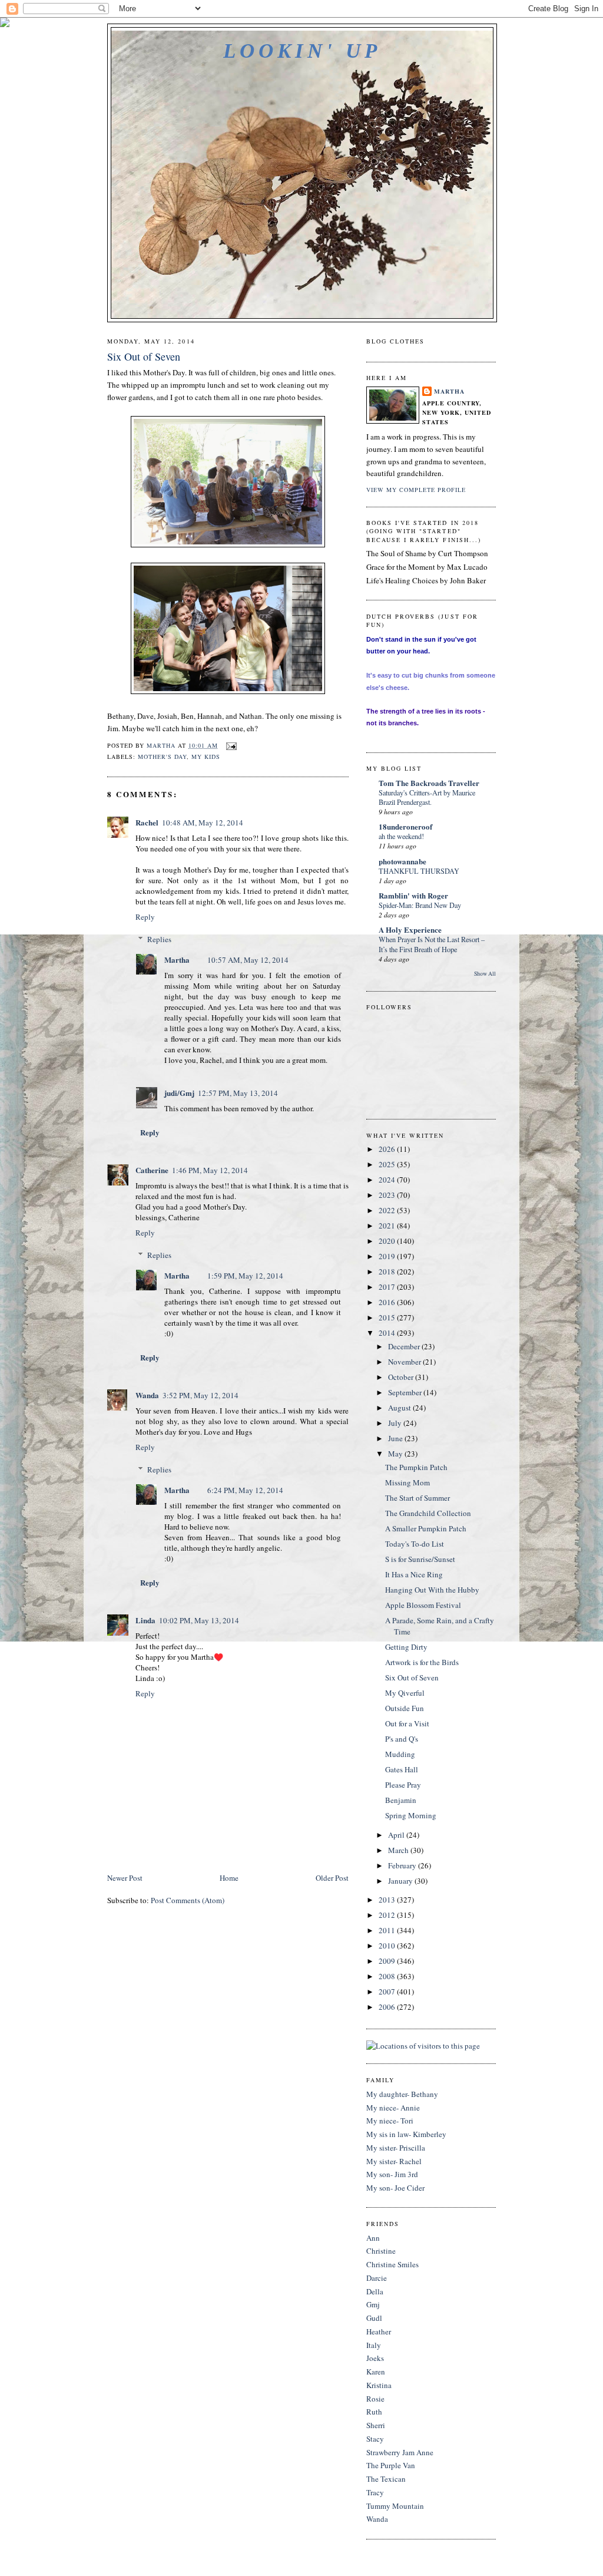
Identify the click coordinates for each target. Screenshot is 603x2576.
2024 (388, 1180)
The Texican (386, 2479)
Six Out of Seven (412, 1677)
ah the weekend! (401, 836)
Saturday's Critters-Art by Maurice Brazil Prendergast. (427, 797)
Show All (485, 974)
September (406, 1392)
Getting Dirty (406, 1647)
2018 (388, 1272)
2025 (388, 1164)
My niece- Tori (390, 2121)
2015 (388, 1317)
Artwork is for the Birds (422, 1662)
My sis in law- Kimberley (406, 2134)
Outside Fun (405, 1708)
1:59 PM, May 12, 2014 (245, 1276)
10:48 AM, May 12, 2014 (203, 823)
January (401, 1881)
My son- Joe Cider (395, 2188)
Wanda (147, 1395)
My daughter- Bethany (402, 2094)
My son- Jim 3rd (392, 2174)
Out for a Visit (407, 1723)
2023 (388, 1195)
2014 (388, 1333)
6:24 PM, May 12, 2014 (245, 1490)
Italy (374, 2345)
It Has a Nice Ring (414, 1574)
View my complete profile (416, 490)
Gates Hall (402, 1769)
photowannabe (402, 861)
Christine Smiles (392, 2264)
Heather (379, 2331)
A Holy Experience (410, 929)
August (400, 1408)
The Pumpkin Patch (416, 1467)
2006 (388, 2007)
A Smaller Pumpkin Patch (426, 1528)
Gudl (374, 2318)
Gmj (373, 2304)
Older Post (332, 1878)
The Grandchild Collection (428, 1513)
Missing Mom (407, 1482)
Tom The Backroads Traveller (429, 783)
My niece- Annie (393, 2108)
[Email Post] (231, 745)
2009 (388, 1961)
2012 (388, 1915)
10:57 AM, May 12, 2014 (248, 960)
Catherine (152, 1170)
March (399, 1850)
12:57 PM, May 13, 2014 (238, 1093)
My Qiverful (405, 1693)
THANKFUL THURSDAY (419, 871)
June (396, 1438)
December (405, 1346)
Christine (381, 2251)
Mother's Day (162, 757)
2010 (388, 1946)
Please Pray (403, 1785)
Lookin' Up (302, 51)
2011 (388, 1930)
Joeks (375, 2358)
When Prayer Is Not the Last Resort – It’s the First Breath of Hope (432, 944)
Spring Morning (411, 1815)
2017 (388, 1287)
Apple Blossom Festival (423, 1605)
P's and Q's (402, 1739)
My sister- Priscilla (396, 2148)
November (405, 1362)
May (396, 1454)
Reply (145, 917)
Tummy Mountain (395, 2506)
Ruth (374, 2412)
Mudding (400, 1754)
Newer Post (125, 1878)
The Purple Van (391, 2465)
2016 (388, 1302)
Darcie (377, 2278)
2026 (388, 1149)
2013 (388, 1900)
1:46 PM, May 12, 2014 (210, 1170)
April (397, 1835)
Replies (159, 939)
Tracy (375, 2492)
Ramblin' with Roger (413, 895)
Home (229, 1878)
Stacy (375, 2439)
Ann (373, 2238)
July (396, 1423)
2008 (388, 1976)
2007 (388, 1992)
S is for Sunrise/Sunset (420, 1559)
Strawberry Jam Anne (400, 2452)
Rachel (147, 822)
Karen (376, 2372)
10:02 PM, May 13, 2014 (199, 1620)
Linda (145, 1620)
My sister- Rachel (394, 2161)
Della (375, 2291)
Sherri (376, 2425)
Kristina (379, 2385)
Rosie (375, 2399)
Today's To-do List (415, 1544)
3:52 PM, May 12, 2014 (201, 1395)
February (403, 1865)
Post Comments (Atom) (188, 1900)
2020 (388, 1241)
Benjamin (401, 1800)
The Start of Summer (418, 1498)
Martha (177, 960)
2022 (388, 1210)
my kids (206, 757)
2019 (388, 1256)
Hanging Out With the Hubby (432, 1590)
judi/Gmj (179, 1093)
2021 (388, 1226)
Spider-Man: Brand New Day (420, 905)
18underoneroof (405, 826)
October (402, 1377)
